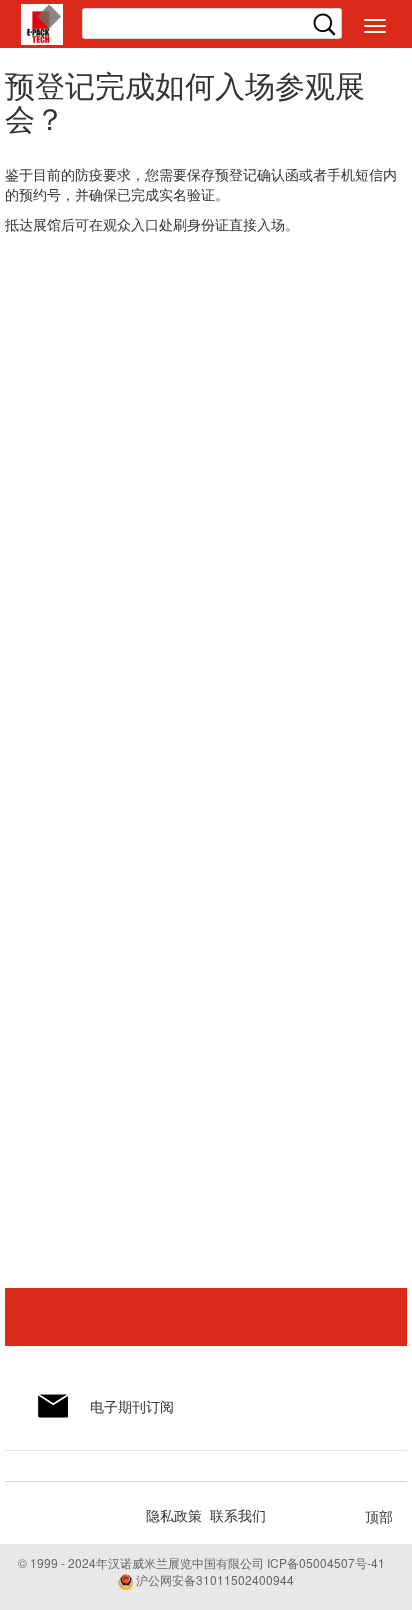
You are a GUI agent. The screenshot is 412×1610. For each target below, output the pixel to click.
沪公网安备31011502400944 (213, 1579)
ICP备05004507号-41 (326, 1562)
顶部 (379, 1516)
